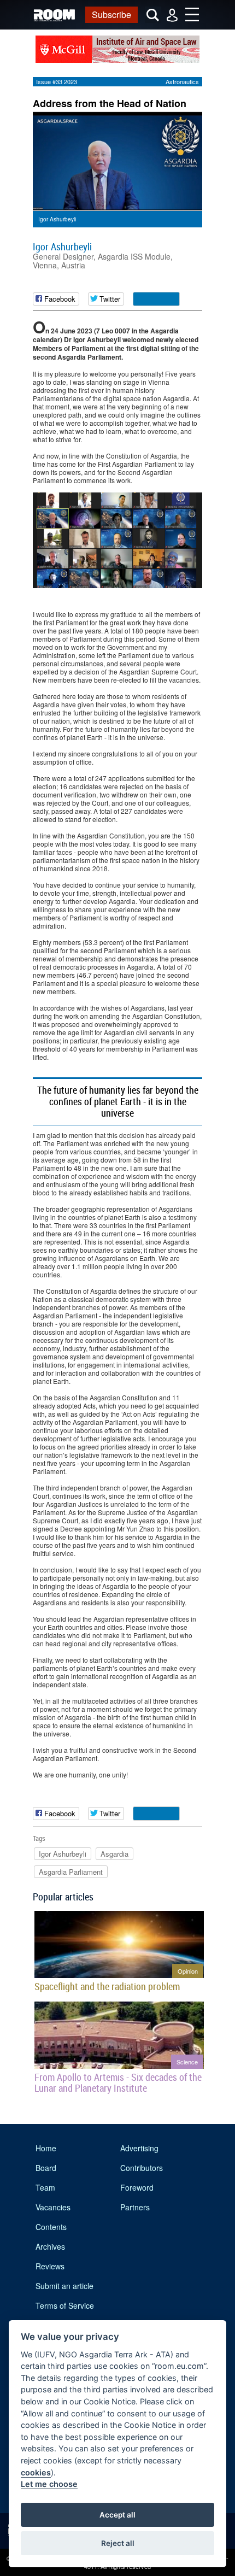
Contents (51, 2227)
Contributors (142, 2168)
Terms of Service (65, 2305)
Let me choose (49, 2484)
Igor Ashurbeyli (62, 247)
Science (187, 2062)
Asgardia (114, 1854)
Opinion (188, 1971)
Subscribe (111, 14)
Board (46, 2168)
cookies (36, 2472)
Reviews (50, 2266)
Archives (50, 2246)
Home (46, 2148)
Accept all (117, 2515)
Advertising (139, 2148)
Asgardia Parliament (71, 1872)
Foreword (137, 2187)
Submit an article (64, 2286)
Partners (135, 2207)
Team (45, 2187)
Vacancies (53, 2207)
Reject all (118, 2543)
